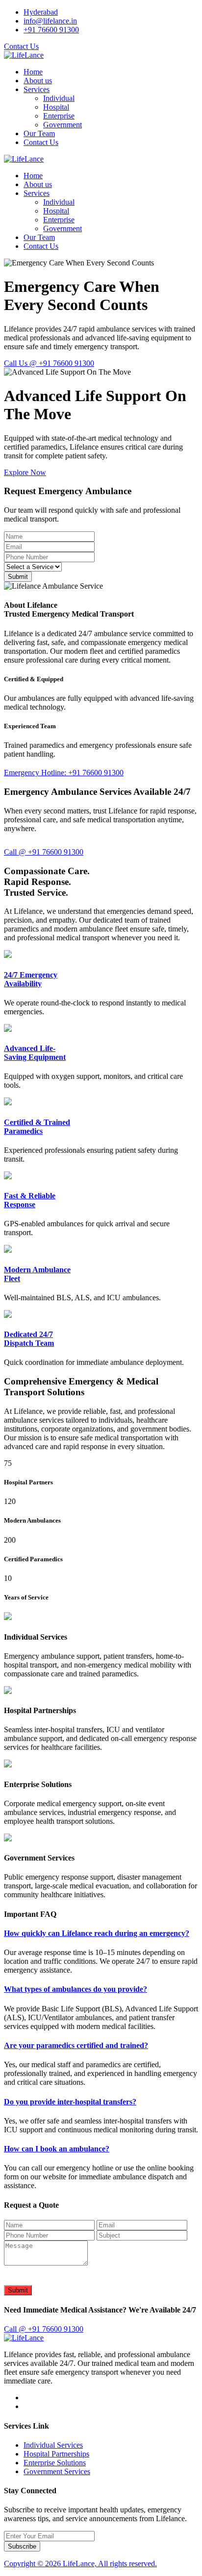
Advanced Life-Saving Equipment (35, 1053)
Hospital (56, 107)
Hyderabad (41, 12)
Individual (59, 98)
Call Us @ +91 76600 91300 (49, 363)
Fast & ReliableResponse (30, 1200)
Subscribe (22, 2546)
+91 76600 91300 (51, 30)
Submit (18, 577)
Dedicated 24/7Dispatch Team (29, 1339)
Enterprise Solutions (55, 2463)
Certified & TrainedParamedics (37, 1127)
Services (37, 89)
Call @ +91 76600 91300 (44, 852)
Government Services (57, 2471)
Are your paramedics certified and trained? (76, 2045)
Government (63, 125)
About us (38, 81)
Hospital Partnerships (56, 2454)
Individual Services (53, 2445)
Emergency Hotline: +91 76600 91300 (64, 773)
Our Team (39, 133)
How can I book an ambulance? (57, 2149)
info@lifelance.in (50, 21)
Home (33, 72)
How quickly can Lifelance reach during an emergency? (97, 1933)
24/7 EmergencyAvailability (31, 979)
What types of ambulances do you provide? (76, 1989)
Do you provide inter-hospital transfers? (70, 2102)
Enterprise (59, 116)
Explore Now (25, 472)
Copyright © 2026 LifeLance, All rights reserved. (80, 2564)
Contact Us (21, 46)
